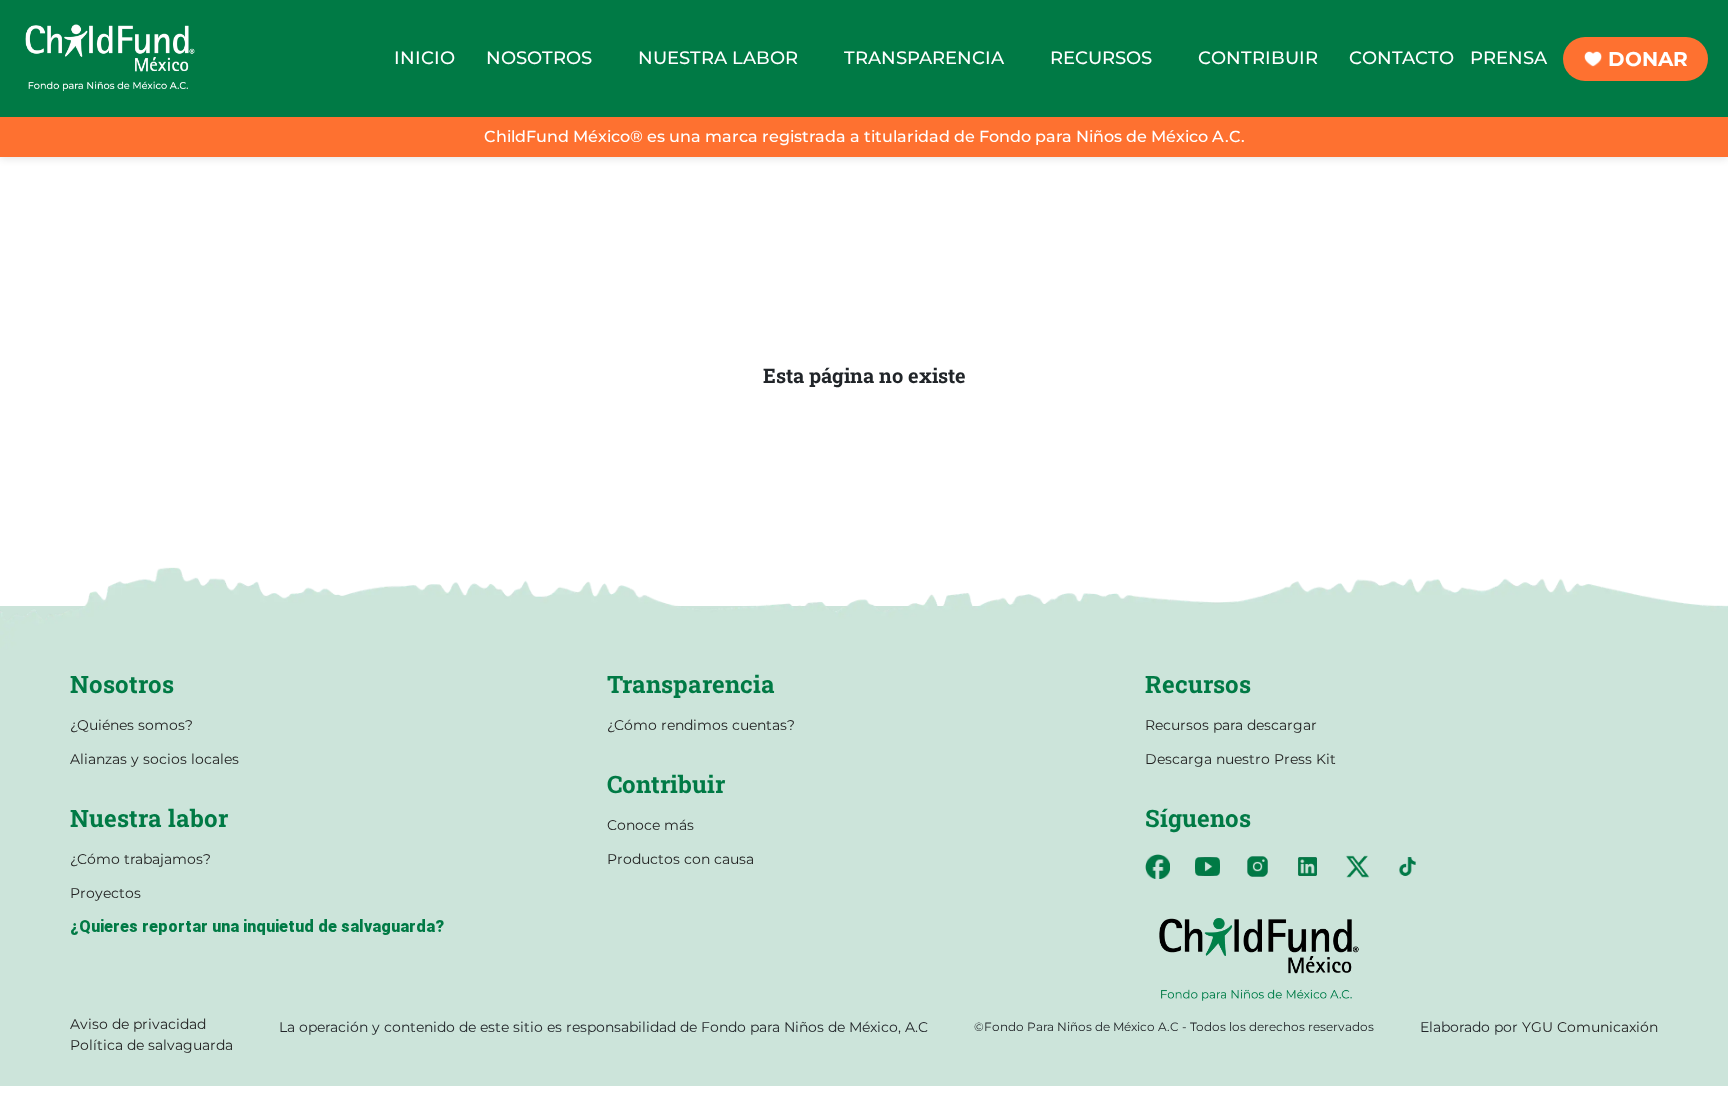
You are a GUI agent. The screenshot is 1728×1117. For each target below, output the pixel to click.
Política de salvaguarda (151, 1045)
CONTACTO (1401, 58)
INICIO (424, 58)
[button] (539, 58)
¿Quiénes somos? (131, 725)
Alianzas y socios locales (154, 759)
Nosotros (122, 684)
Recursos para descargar (1231, 725)
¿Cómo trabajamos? (140, 859)
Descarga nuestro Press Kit (1240, 759)
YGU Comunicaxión (1590, 1027)
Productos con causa (680, 859)
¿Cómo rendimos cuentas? (701, 725)
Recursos (1198, 684)
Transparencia (691, 684)
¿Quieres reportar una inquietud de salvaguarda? (257, 926)
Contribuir (666, 784)
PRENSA (1508, 58)
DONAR (1648, 59)
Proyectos (105, 893)
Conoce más (650, 825)
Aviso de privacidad (138, 1024)
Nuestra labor (149, 818)
